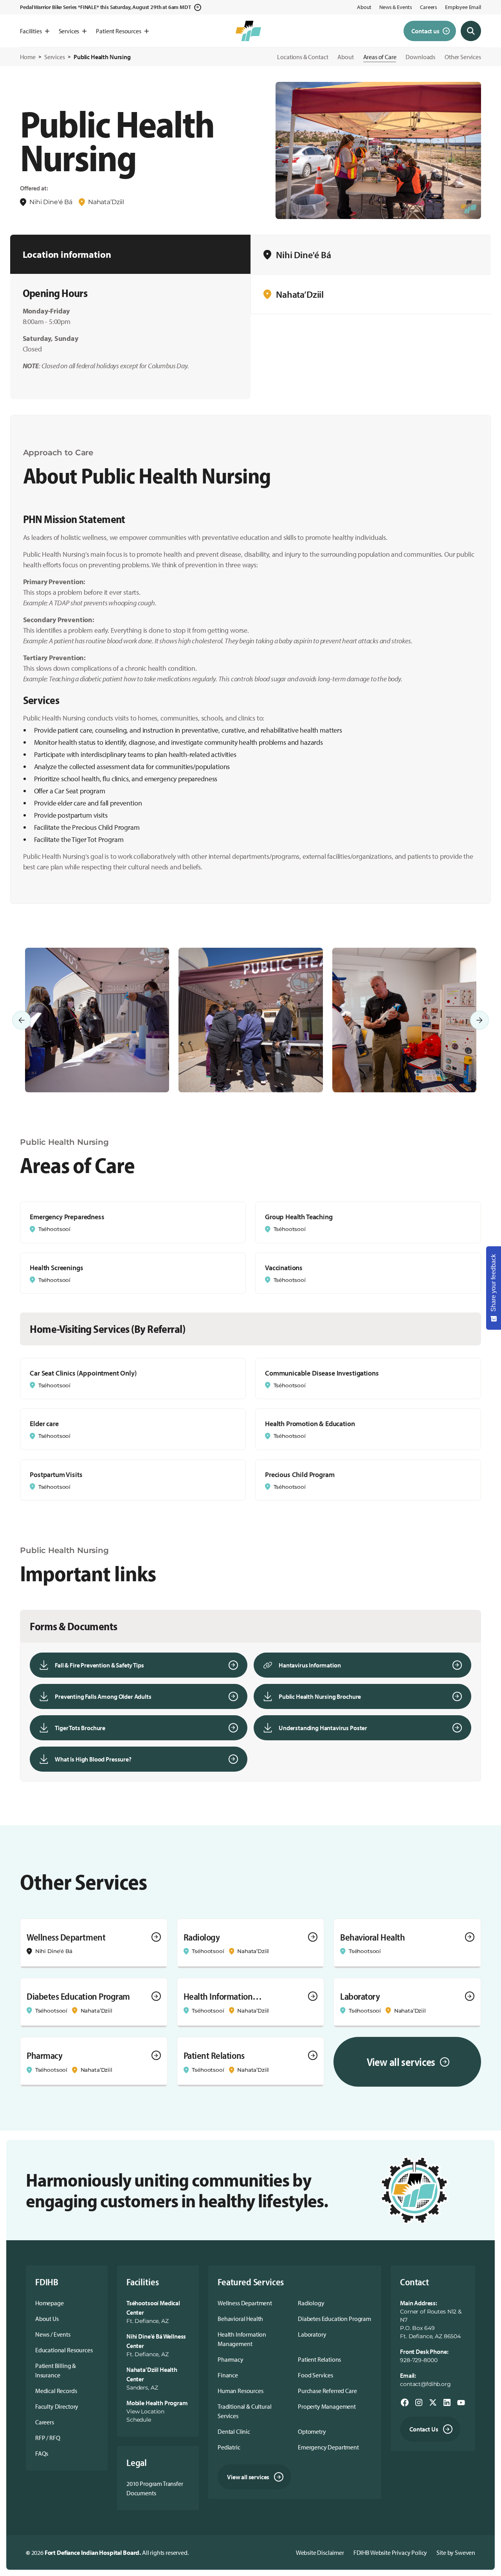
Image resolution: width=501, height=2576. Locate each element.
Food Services (315, 2375)
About (364, 7)
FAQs (42, 2453)
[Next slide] (479, 1020)
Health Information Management (242, 2339)
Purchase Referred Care (327, 2391)
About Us (47, 2319)
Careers (429, 7)
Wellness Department (245, 2303)
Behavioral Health (240, 2319)
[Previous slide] (22, 1020)
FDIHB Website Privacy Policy (390, 2552)
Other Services (463, 57)
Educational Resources (64, 2350)
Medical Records (56, 2391)
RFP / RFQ (48, 2438)
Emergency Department (328, 2447)
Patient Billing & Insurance (56, 2370)
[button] (34, 31)
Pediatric (229, 2447)
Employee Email (463, 7)
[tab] (371, 255)
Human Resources (241, 2391)
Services (55, 57)
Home (28, 57)
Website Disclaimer (320, 2552)
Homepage (50, 2303)
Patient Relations (319, 2359)
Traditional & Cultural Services (244, 2411)
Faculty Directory (57, 2406)
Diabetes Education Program (334, 2319)
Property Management (327, 2406)
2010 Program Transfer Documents (155, 2488)
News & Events (396, 7)
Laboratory (312, 2334)
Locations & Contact (303, 57)
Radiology (311, 2303)
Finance (228, 2375)
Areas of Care (380, 57)
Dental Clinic (234, 2431)
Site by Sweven (456, 2552)
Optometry (312, 2431)
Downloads (420, 57)
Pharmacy (231, 2359)
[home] (248, 31)
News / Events (53, 2334)
